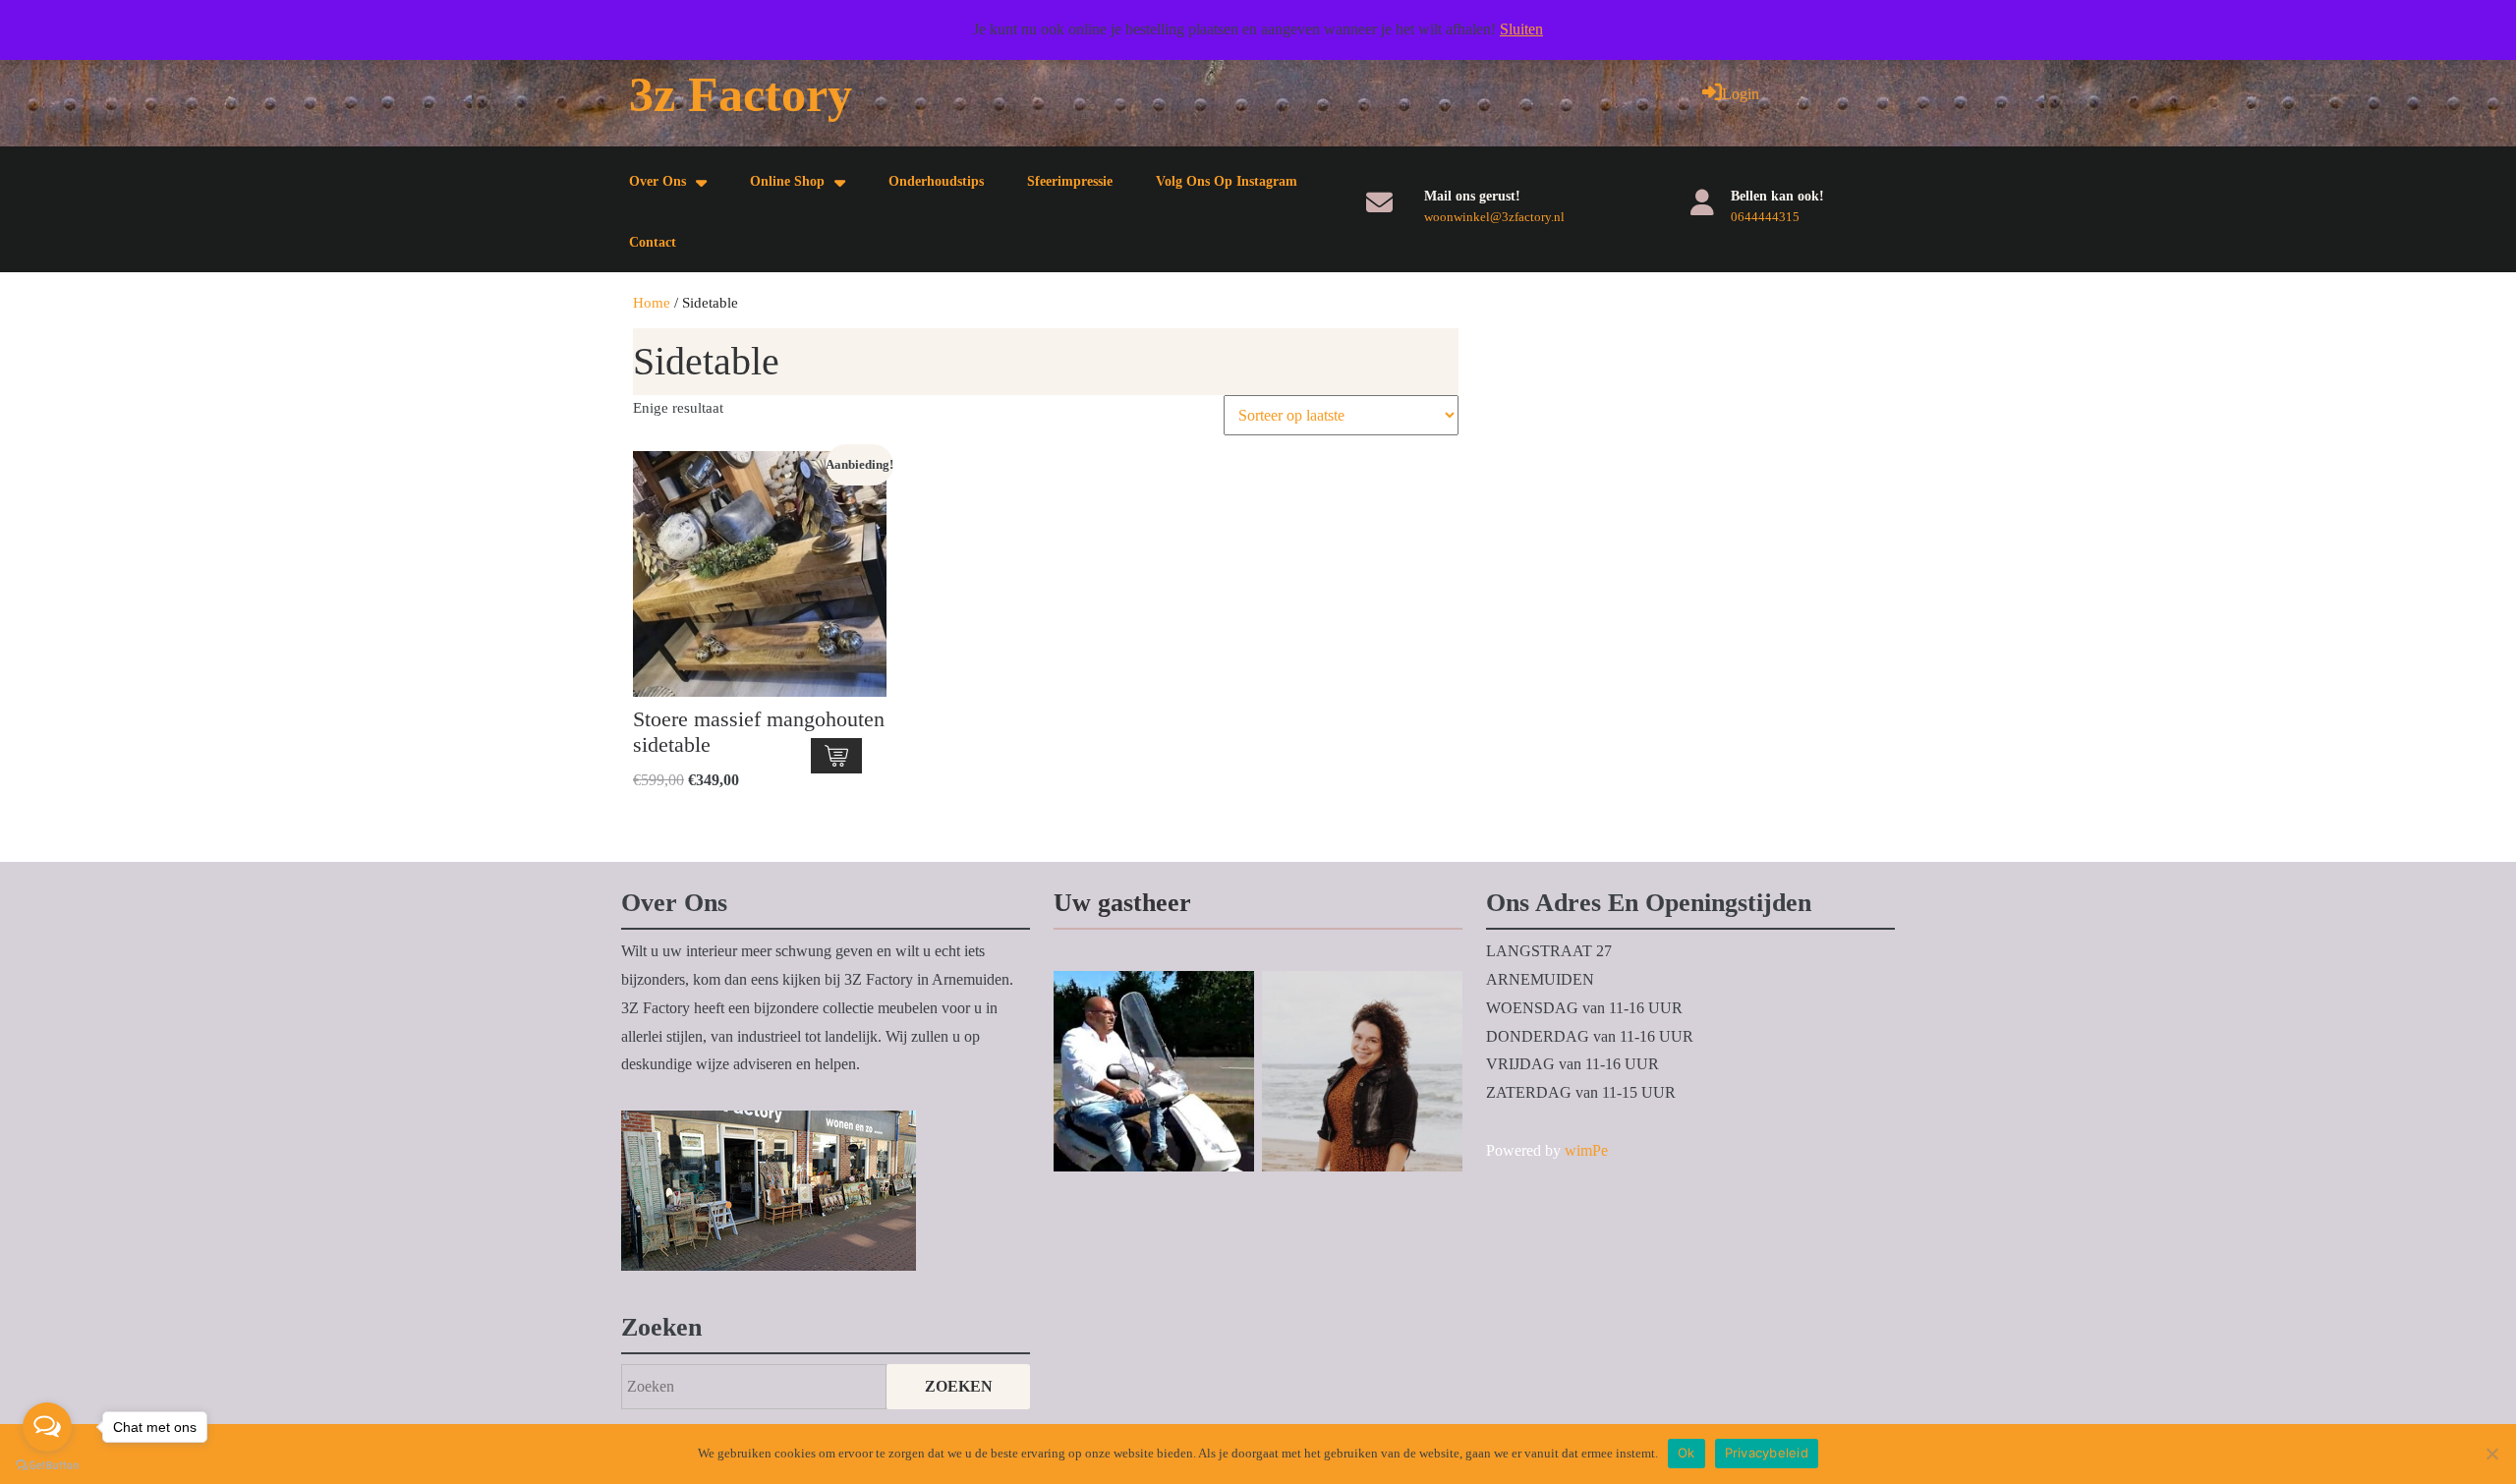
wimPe (1586, 1150)
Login (1741, 94)
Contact (653, 242)
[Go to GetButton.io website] (47, 1464)
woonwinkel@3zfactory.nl (1494, 217)
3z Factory (741, 94)
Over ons (658, 181)
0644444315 (1765, 217)
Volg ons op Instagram (1227, 181)
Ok (1687, 1453)
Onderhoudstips (936, 181)
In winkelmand (836, 756)
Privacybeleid (1767, 1453)
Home (652, 303)
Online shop (787, 181)
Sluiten (1521, 29)
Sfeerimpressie (1070, 181)
